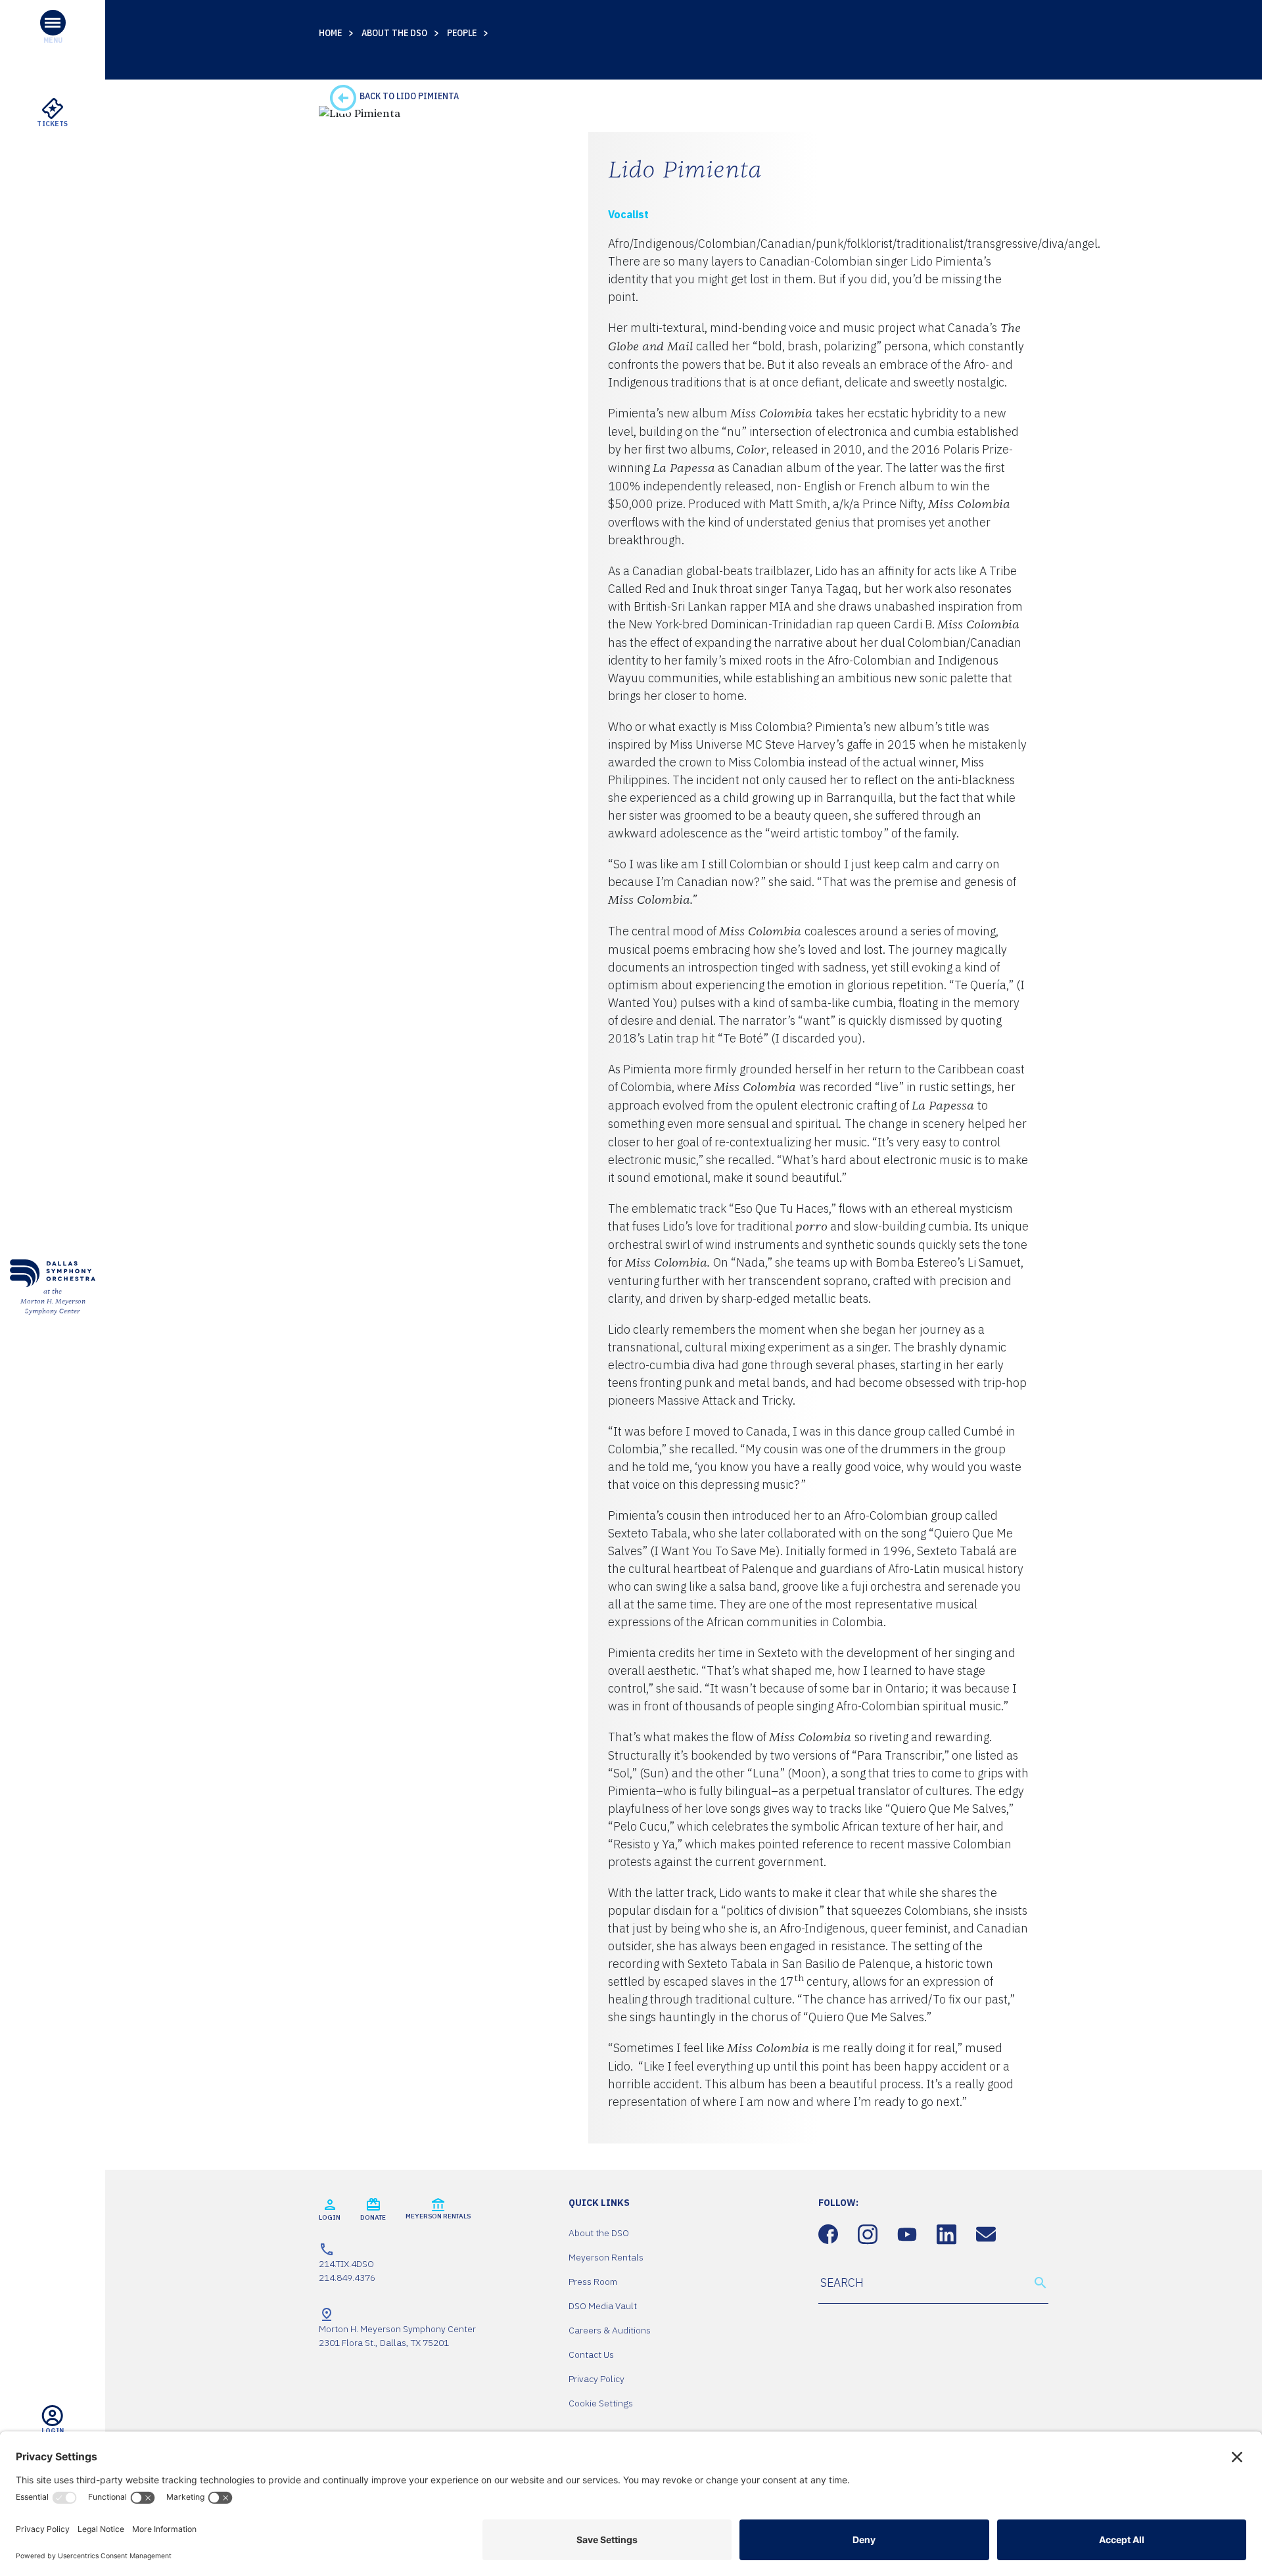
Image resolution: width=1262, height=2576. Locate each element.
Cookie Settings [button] (601, 2403)
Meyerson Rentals (606, 2257)
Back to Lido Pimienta (408, 96)
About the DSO (394, 33)
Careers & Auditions (610, 2330)
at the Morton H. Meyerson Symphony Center (53, 1301)
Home (330, 33)
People (462, 33)
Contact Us (591, 2354)
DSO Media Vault (603, 2306)
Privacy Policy (596, 2379)
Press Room (593, 2282)
